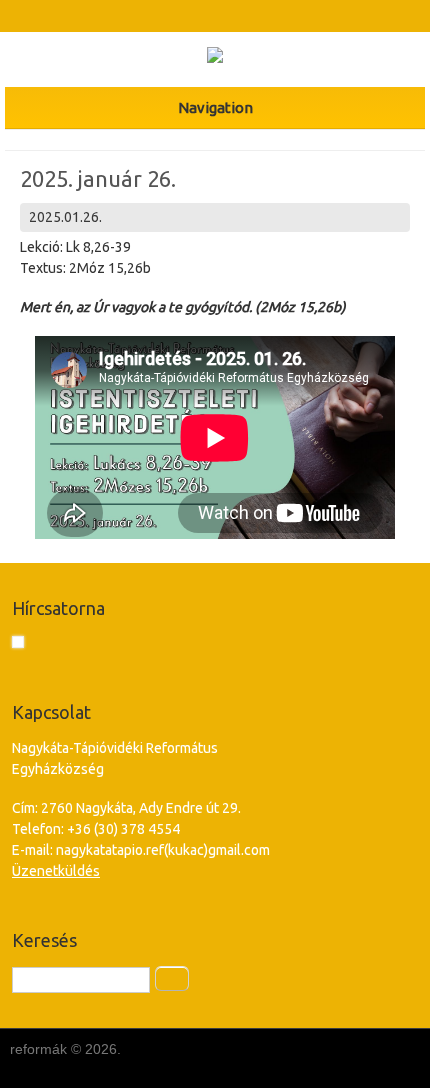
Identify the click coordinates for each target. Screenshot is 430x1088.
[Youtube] (233, 16)
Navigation (215, 107)
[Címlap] (215, 58)
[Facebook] (196, 16)
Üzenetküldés (56, 871)
